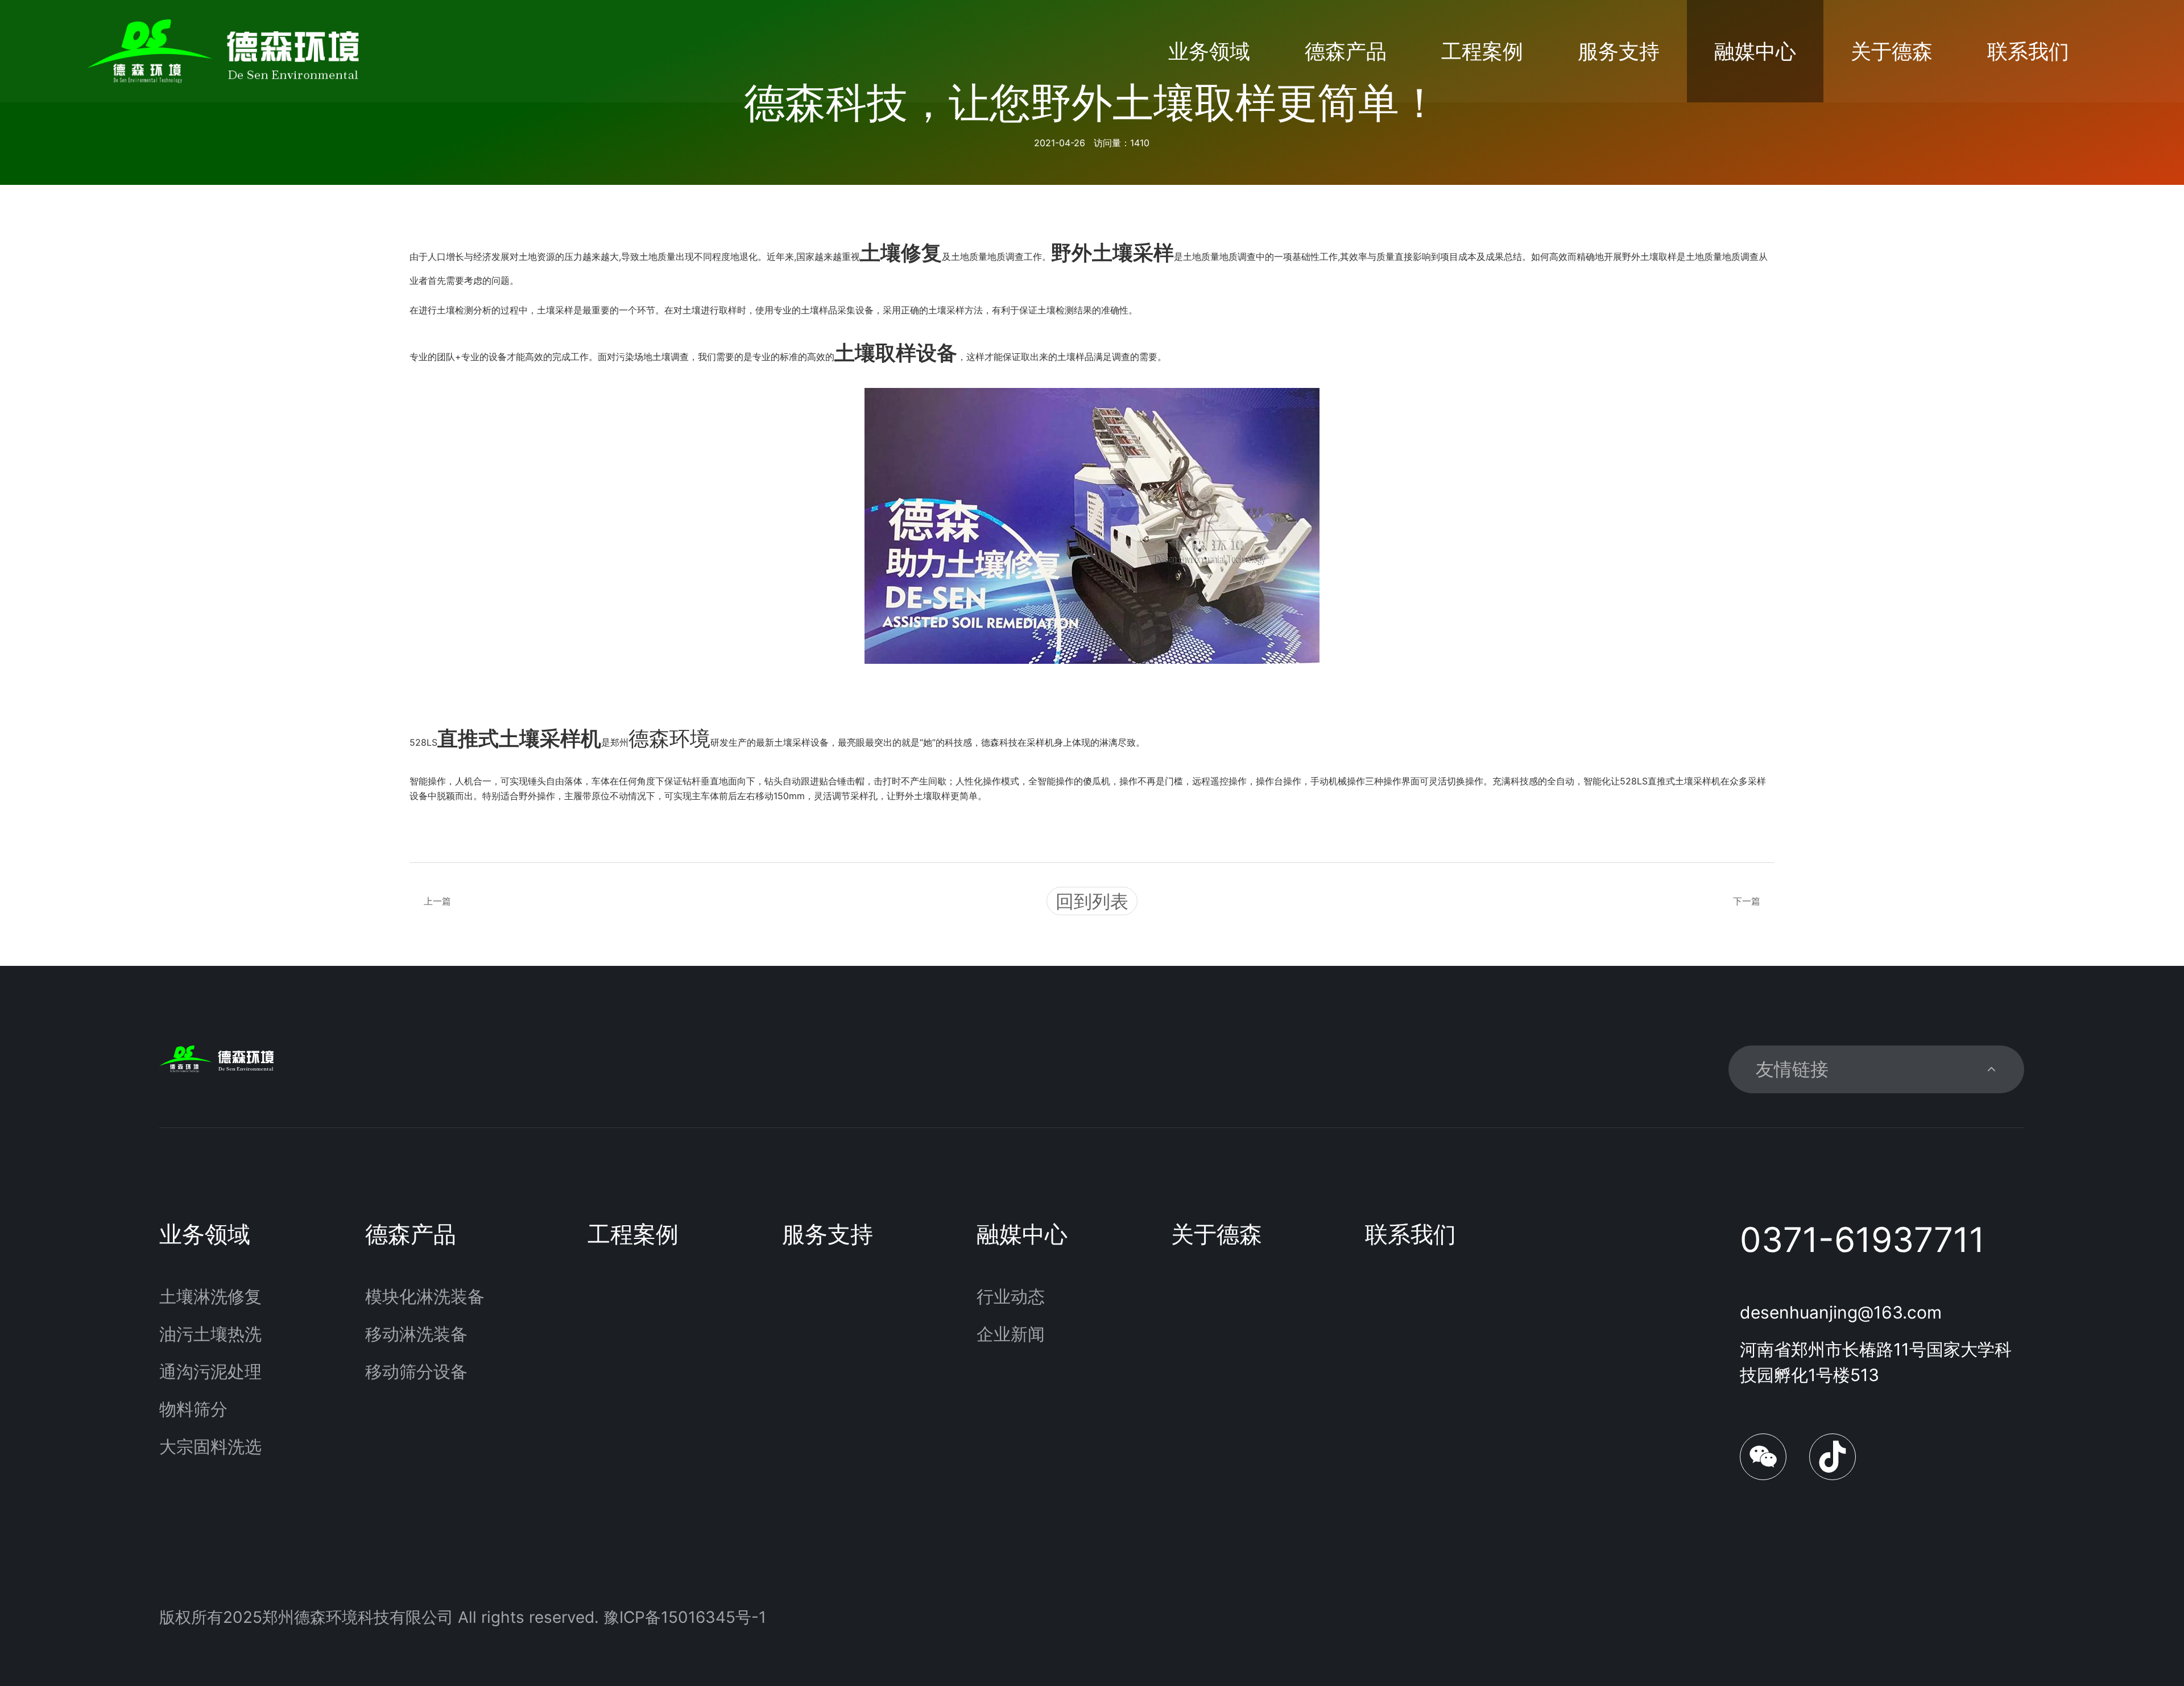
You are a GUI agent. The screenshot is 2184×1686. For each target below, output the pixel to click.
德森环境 (669, 738)
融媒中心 (1755, 51)
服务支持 (1619, 51)
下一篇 (1747, 901)
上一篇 (437, 901)
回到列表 (1092, 901)
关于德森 (1892, 51)
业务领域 (1209, 51)
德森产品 (1346, 51)
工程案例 (1482, 51)
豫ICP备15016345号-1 (685, 1617)
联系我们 (2028, 51)
